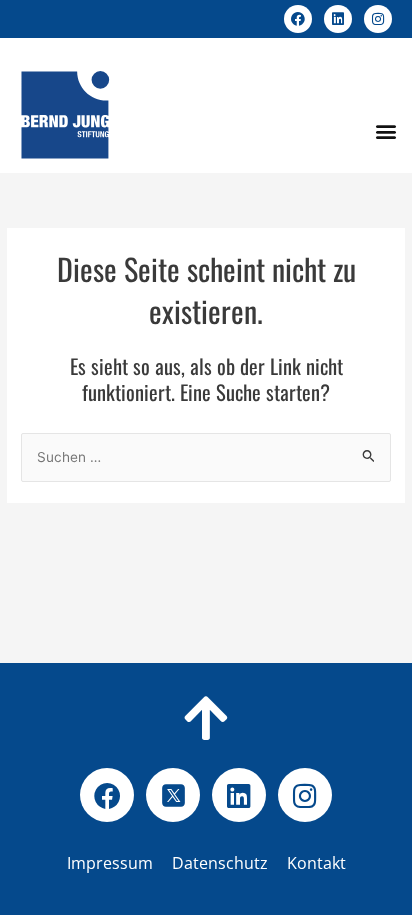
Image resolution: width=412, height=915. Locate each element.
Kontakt (316, 863)
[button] (385, 131)
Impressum (110, 863)
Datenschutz (252, 863)
